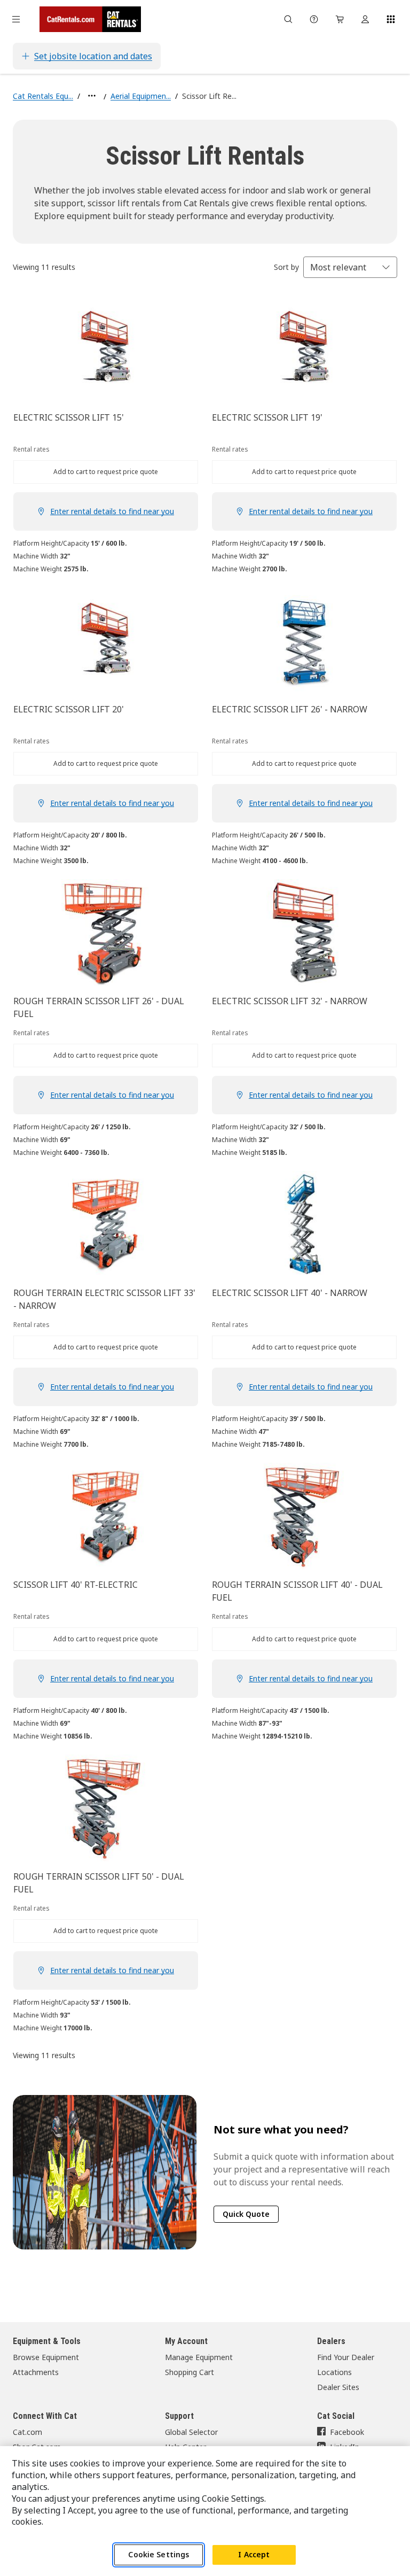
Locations (334, 2372)
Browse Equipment (46, 2357)
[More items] (92, 96)
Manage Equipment (199, 2357)
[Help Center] (314, 19)
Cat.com (27, 2432)
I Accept (254, 2554)
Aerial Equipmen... (141, 96)
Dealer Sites (338, 2387)
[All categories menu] (16, 19)
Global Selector (191, 2432)
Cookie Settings (159, 2554)
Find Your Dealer (346, 2357)
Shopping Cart (190, 2372)
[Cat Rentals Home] (90, 19)
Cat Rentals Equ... (43, 96)
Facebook (347, 2432)
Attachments (36, 2372)
